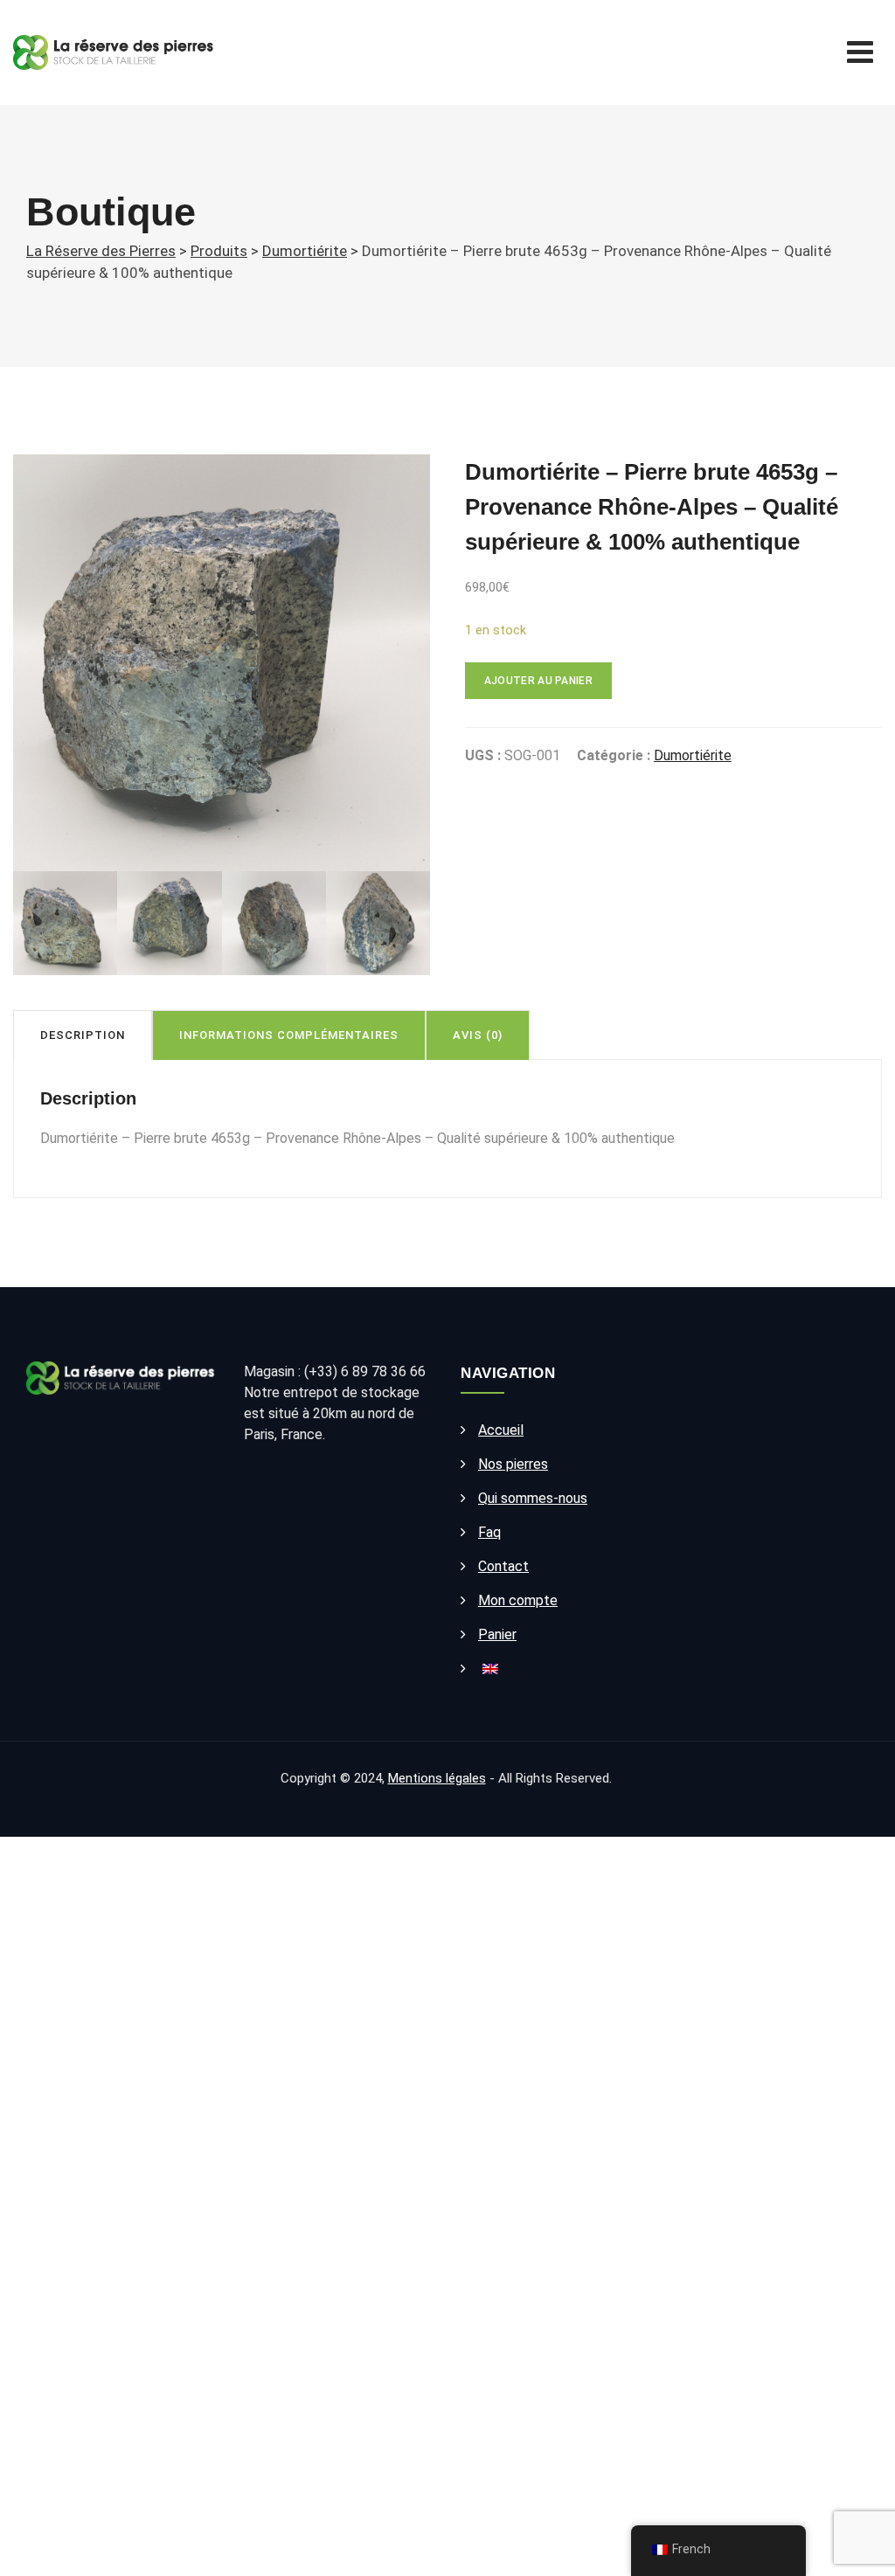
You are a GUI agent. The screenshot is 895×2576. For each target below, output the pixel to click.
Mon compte (518, 1600)
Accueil (501, 1430)
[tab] (83, 1035)
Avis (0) (478, 1035)
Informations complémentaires (289, 1035)
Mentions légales (437, 1778)
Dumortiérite (693, 755)
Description (83, 1035)
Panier (497, 1634)
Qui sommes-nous (533, 1498)
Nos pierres (513, 1464)
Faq (489, 1532)
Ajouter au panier (538, 681)
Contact (503, 1566)
